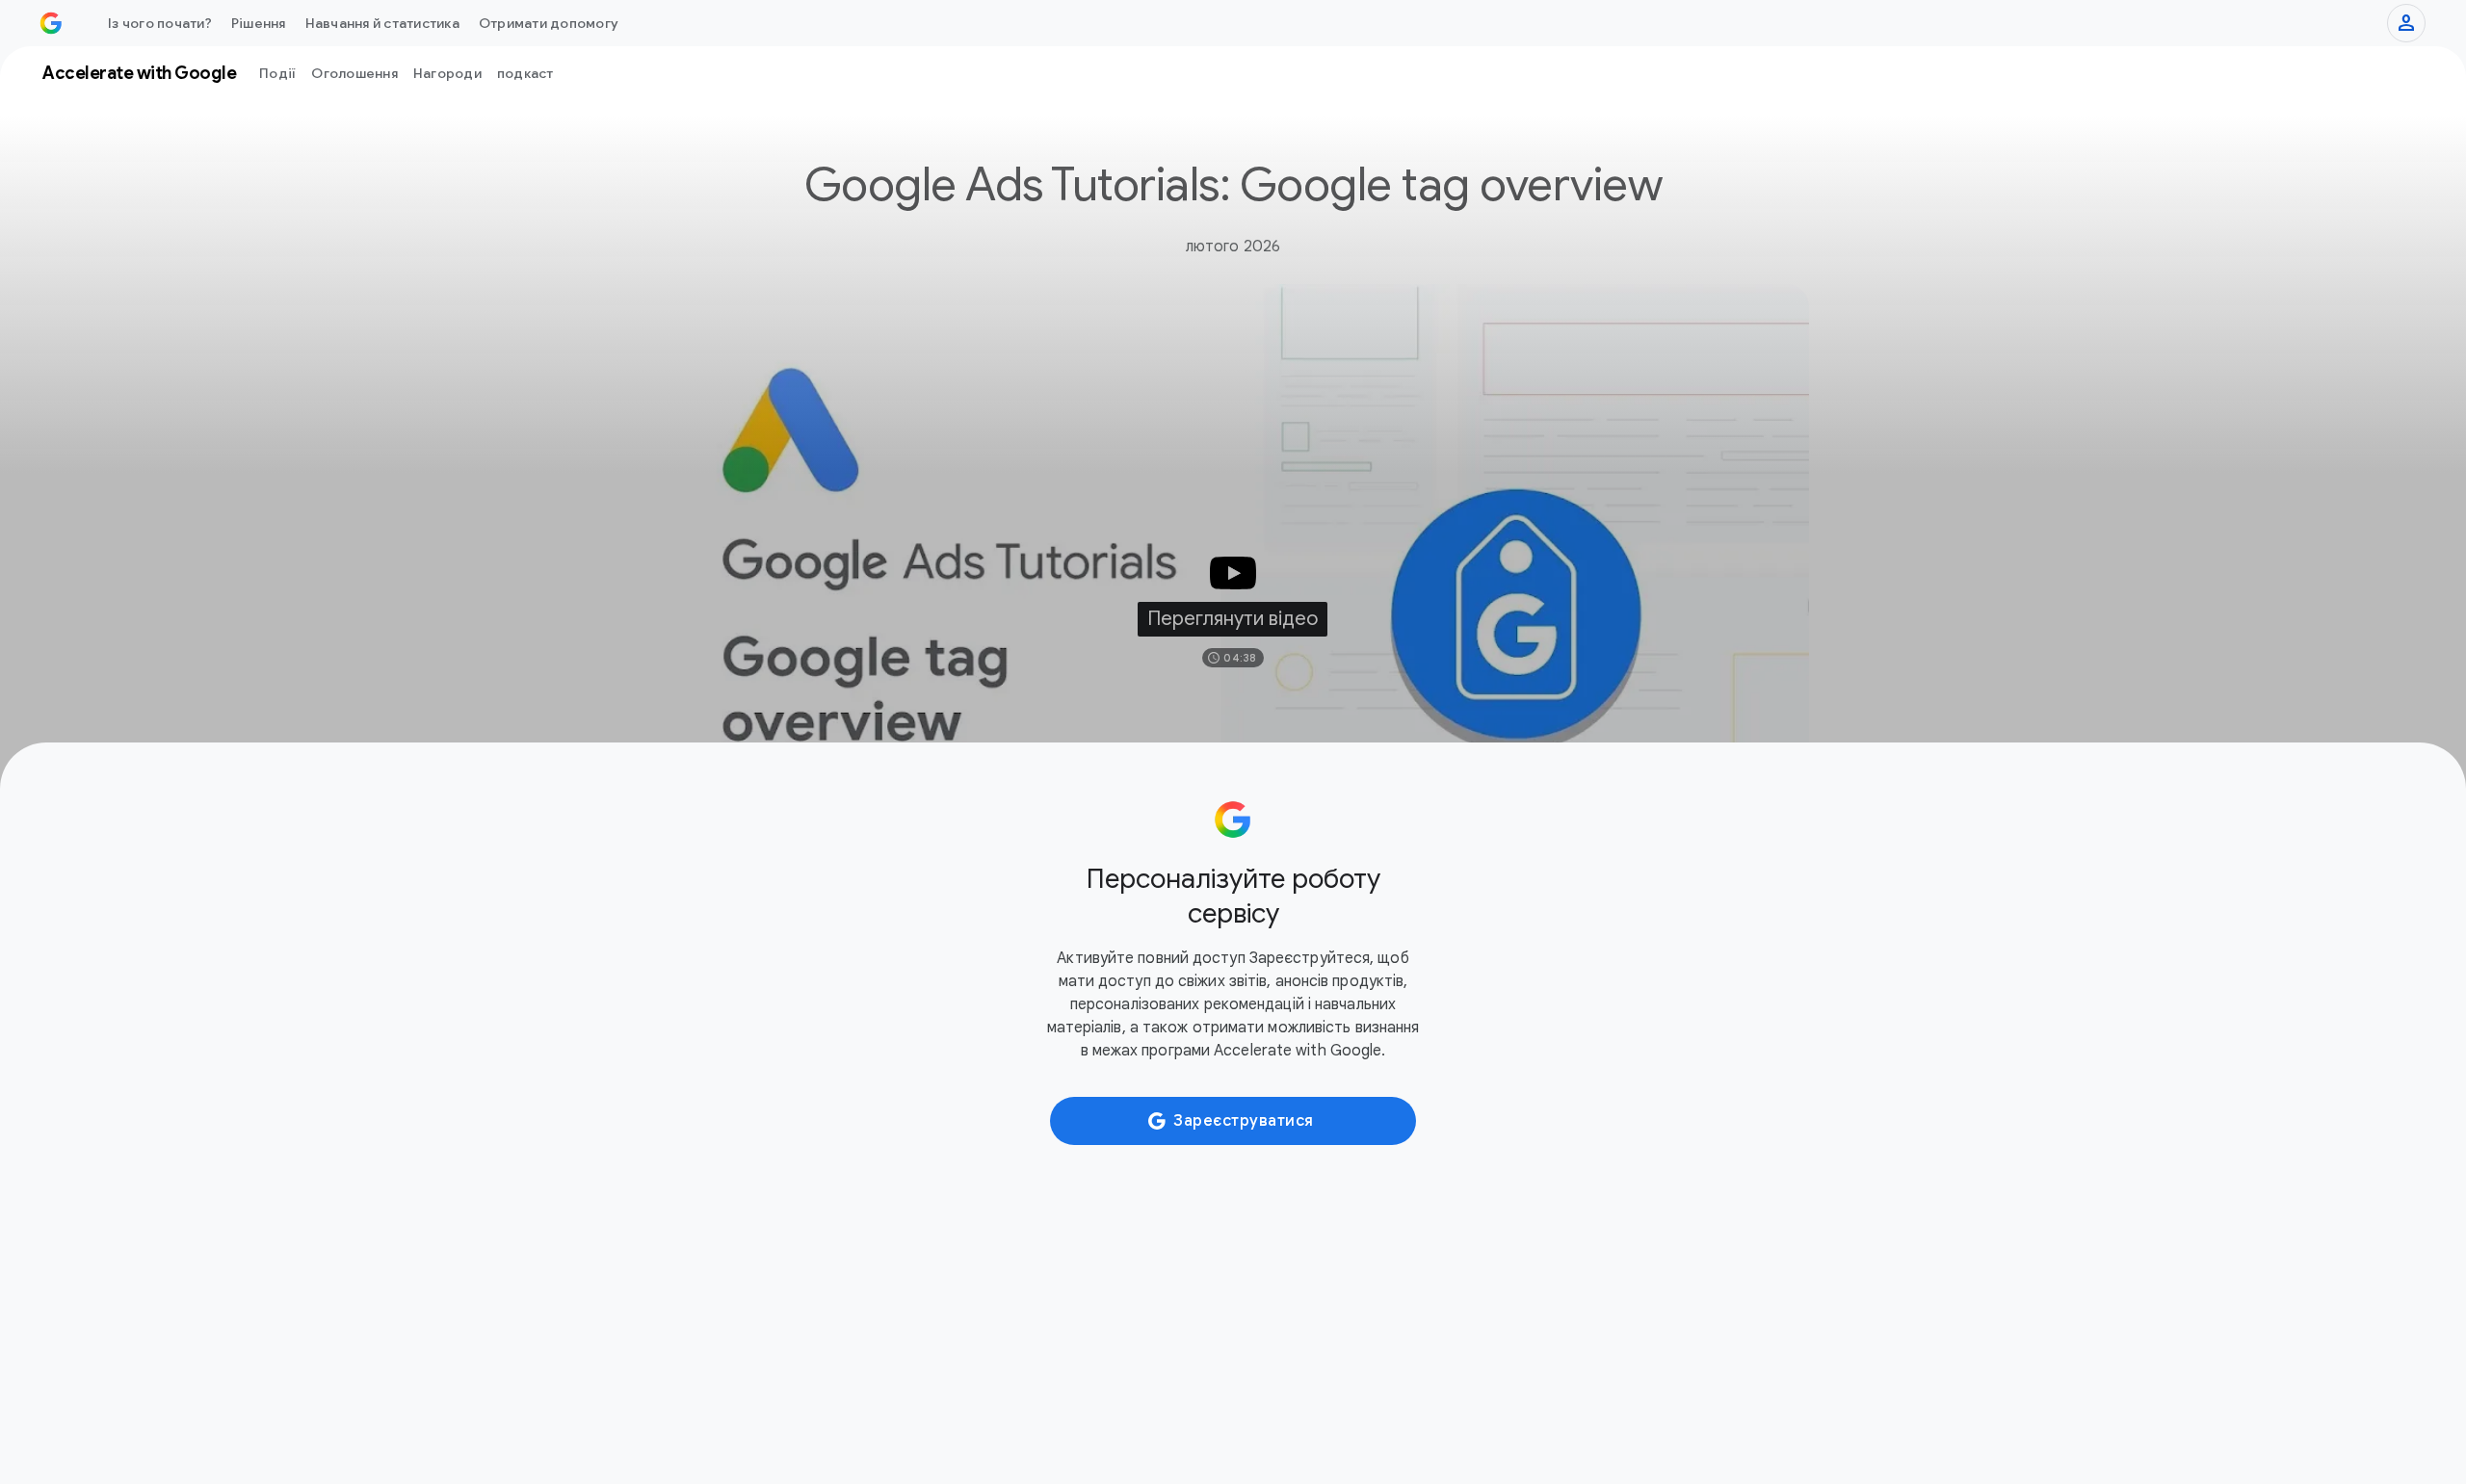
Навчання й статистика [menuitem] (382, 23)
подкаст (525, 73)
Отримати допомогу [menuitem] (549, 23)
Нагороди (447, 73)
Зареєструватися (1244, 1121)
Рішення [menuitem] (259, 23)
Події (277, 73)
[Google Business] (51, 23)
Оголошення (354, 73)
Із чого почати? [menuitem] (160, 23)
